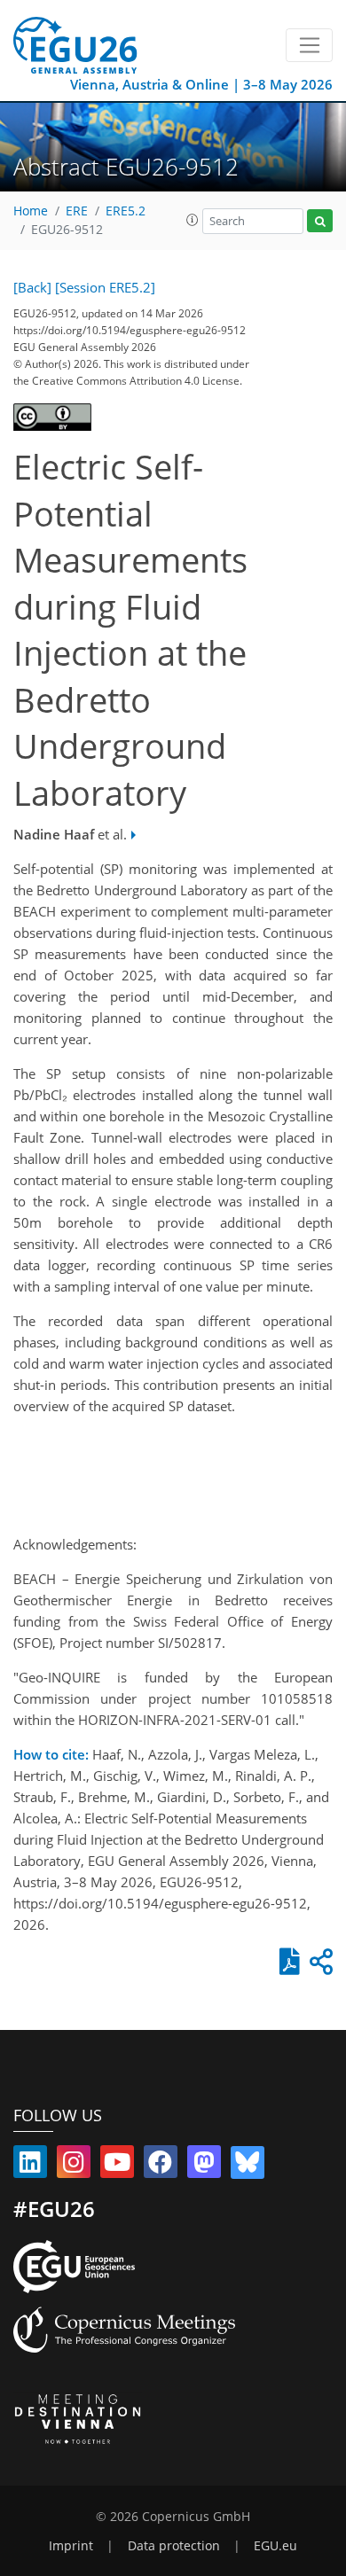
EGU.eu (275, 2546)
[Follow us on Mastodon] (204, 2166)
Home (31, 211)
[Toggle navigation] (309, 45)
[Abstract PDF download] (286, 1966)
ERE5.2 (126, 211)
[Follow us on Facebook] (161, 2166)
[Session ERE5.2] (105, 287)
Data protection (174, 2546)
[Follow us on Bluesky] (248, 2166)
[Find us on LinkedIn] (30, 2166)
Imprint (71, 2546)
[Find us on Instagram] (74, 2166)
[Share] (318, 1966)
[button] (193, 220)
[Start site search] (320, 221)
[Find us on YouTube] (117, 2166)
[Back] (32, 287)
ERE (77, 211)
